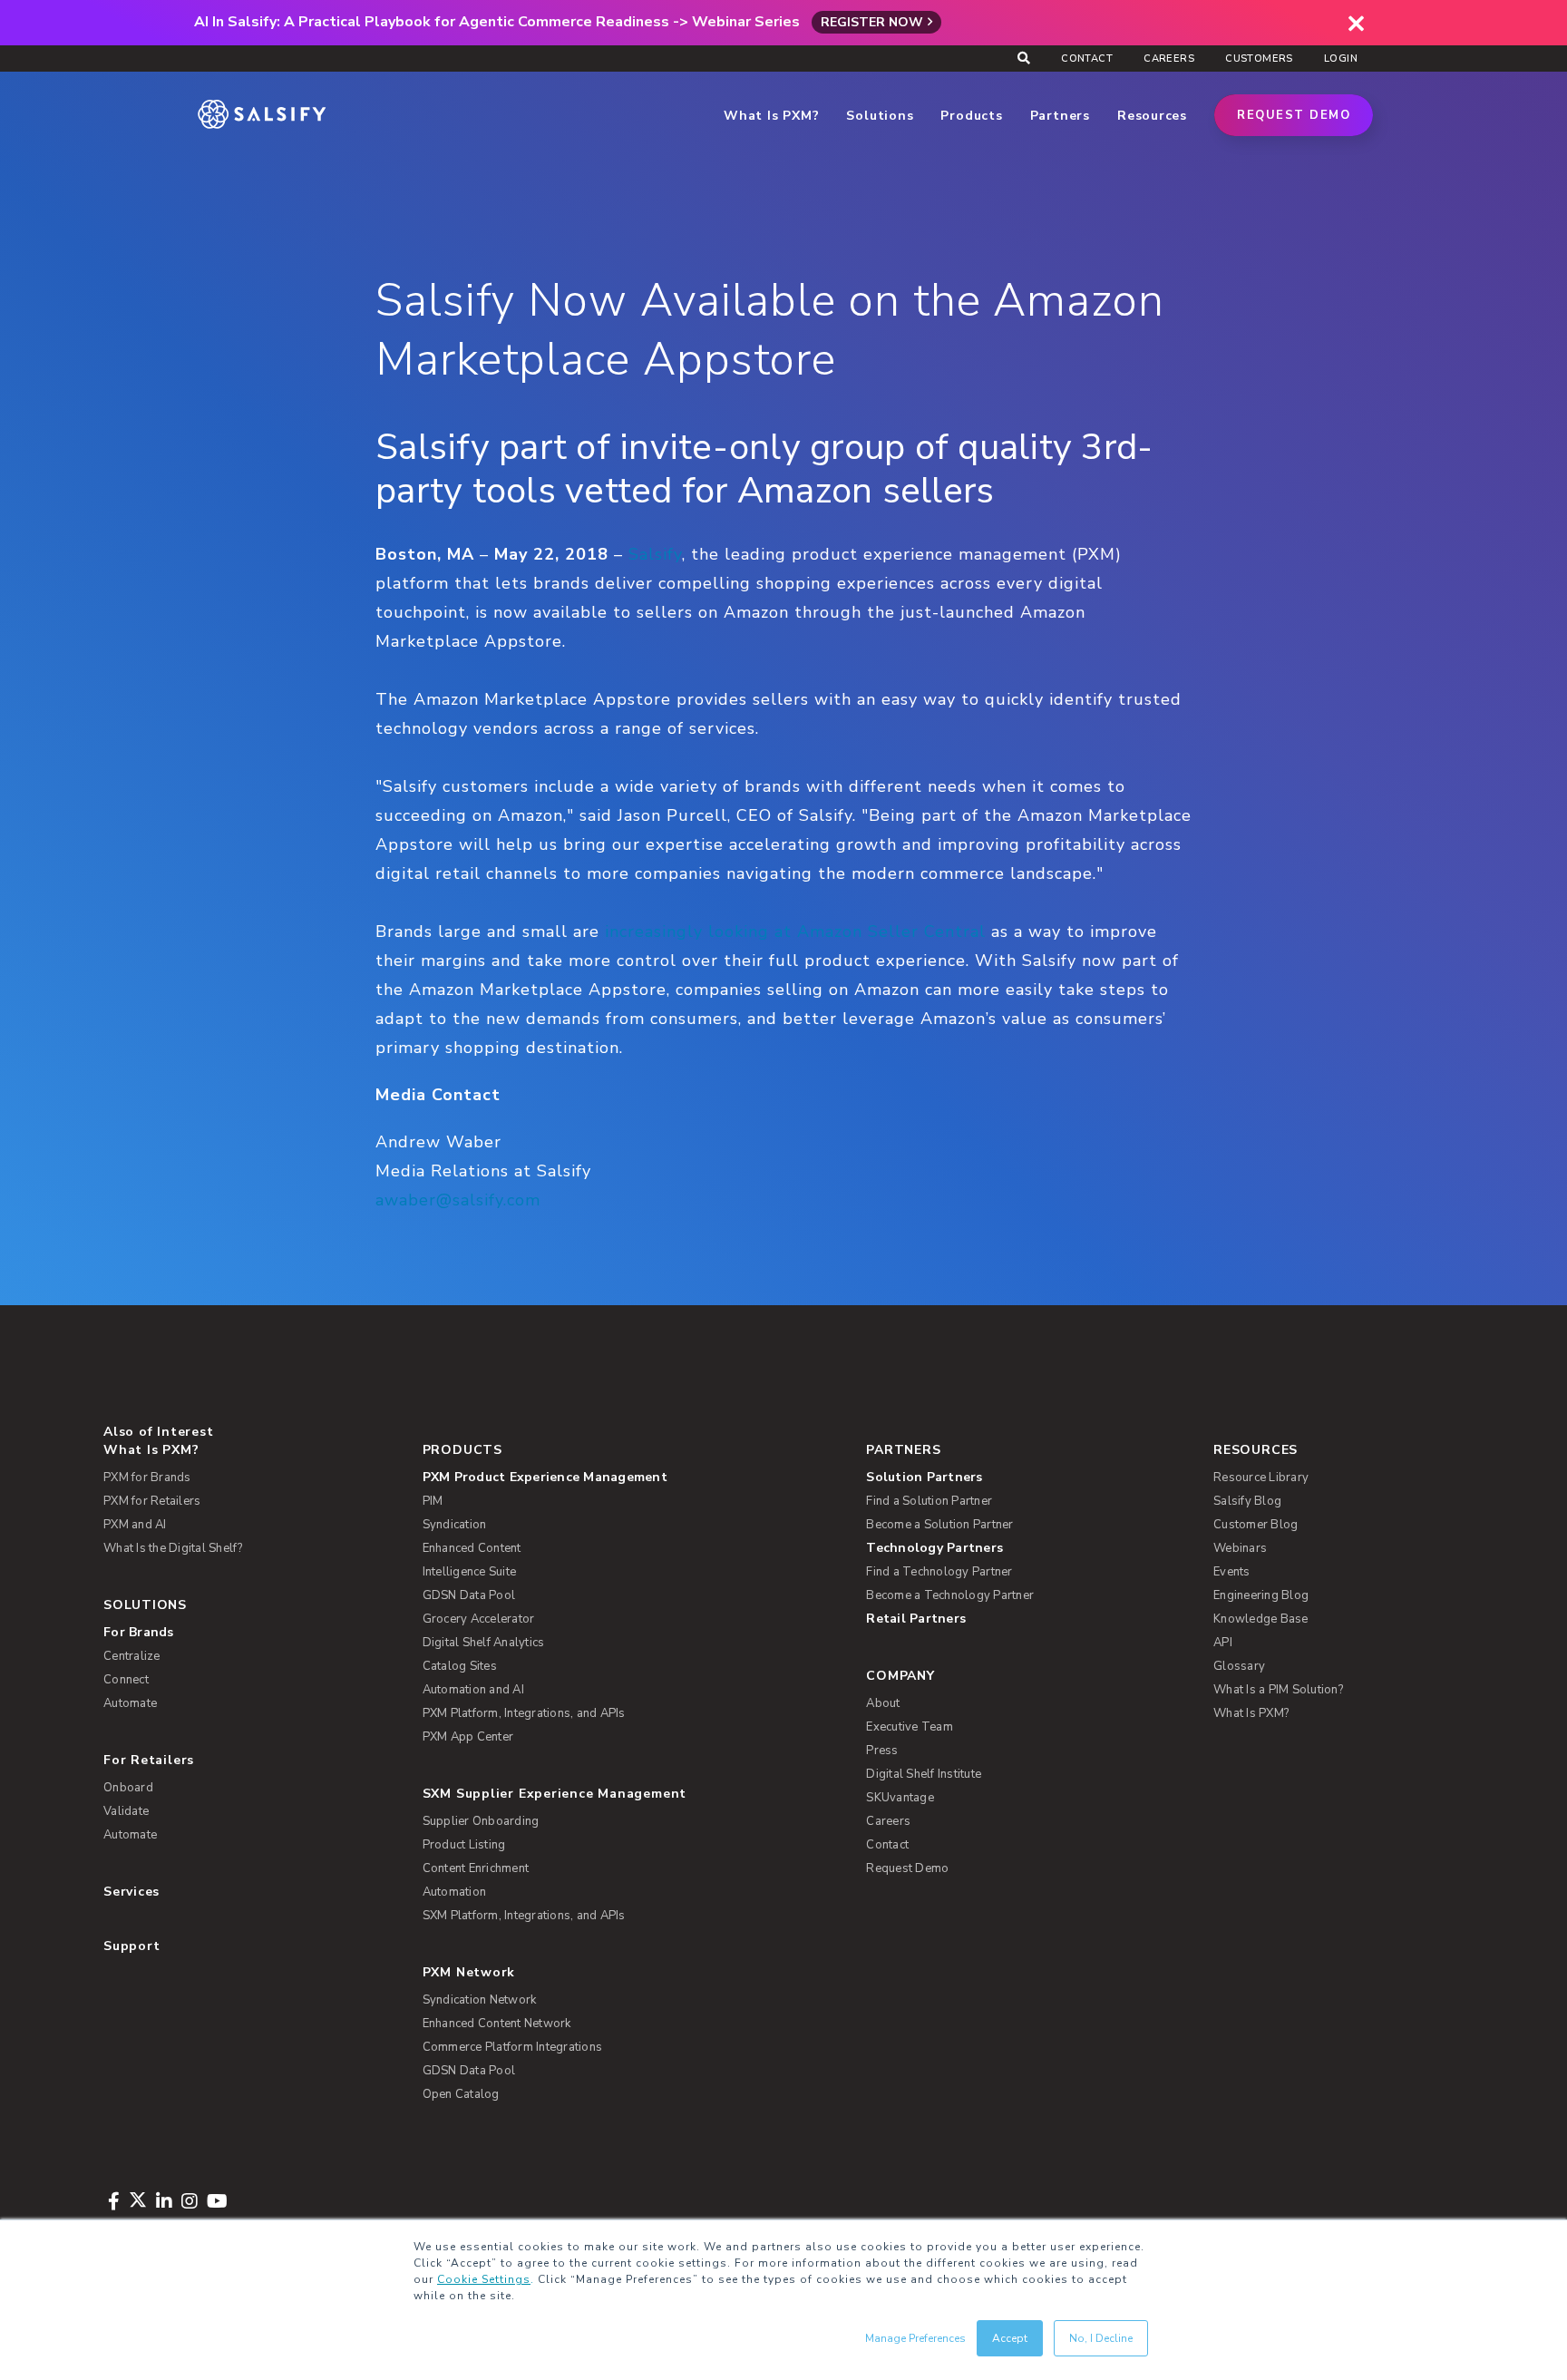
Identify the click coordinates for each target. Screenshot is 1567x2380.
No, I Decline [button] (1101, 2338)
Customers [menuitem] (1259, 59)
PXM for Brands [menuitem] (147, 1478)
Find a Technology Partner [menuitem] (939, 1572)
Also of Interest (158, 1432)
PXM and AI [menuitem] (135, 1525)
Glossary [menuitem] (1239, 1666)
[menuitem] (615, 1478)
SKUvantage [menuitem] (900, 1798)
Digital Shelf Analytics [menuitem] (484, 1643)
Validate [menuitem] (126, 1811)
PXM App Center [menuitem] (468, 1737)
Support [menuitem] (131, 1946)
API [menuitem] (1223, 1643)
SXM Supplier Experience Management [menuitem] (555, 1794)
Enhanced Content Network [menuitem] (497, 2024)
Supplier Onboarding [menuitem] (481, 1821)
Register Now (872, 22)
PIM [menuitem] (433, 1501)
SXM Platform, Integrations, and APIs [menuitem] (524, 1916)
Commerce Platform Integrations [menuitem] (513, 2047)
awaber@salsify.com (458, 1200)
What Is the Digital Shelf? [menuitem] (173, 1548)
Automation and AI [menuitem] (473, 1690)
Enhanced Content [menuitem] (472, 1548)
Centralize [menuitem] (132, 1656)
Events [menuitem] (1232, 1572)
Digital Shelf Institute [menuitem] (924, 1774)
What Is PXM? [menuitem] (151, 1450)
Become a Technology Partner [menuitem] (950, 1595)
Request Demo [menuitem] (907, 1868)
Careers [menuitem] (1169, 59)
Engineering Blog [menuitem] (1261, 1595)
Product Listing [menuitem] (464, 1845)
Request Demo (1294, 115)
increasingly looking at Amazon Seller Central (795, 932)
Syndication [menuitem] (455, 1525)
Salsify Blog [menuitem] (1247, 1501)
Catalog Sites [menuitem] (460, 1666)
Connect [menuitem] (126, 1680)
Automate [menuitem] (130, 1703)
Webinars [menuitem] (1240, 1548)
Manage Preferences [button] (915, 2338)
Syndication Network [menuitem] (480, 2000)
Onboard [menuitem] (128, 1788)
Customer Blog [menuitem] (1256, 1525)
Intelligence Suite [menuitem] (470, 1572)
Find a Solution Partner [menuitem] (929, 1501)
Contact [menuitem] (1087, 59)
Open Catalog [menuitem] (461, 2094)
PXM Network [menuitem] (469, 1972)
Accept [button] (1010, 2338)
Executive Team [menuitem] (910, 1727)
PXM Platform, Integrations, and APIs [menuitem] (524, 1713)
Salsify (655, 554)
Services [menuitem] (131, 1892)
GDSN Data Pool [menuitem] (469, 1595)
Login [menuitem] (1341, 59)
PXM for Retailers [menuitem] (152, 1501)
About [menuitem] (883, 1703)
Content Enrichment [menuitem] (476, 1868)
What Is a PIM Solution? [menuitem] (1278, 1690)
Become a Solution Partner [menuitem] (939, 1525)
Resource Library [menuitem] (1261, 1478)
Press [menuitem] (882, 1751)
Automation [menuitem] (455, 1892)
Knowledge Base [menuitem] (1261, 1619)
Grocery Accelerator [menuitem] (479, 1619)
